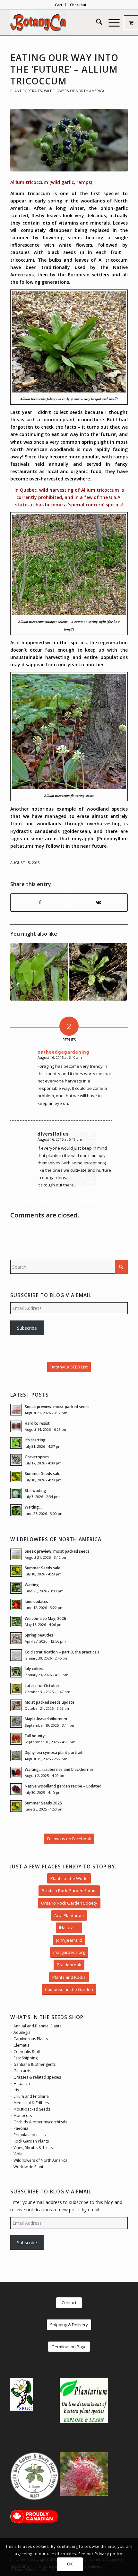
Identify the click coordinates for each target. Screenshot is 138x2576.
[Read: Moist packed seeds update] (16, 1705)
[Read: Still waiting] (16, 1494)
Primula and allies (30, 2135)
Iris (16, 2090)
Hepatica (22, 2084)
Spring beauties (39, 1635)
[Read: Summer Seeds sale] (16, 1477)
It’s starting (35, 1440)
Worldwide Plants (29, 2167)
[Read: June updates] (16, 1605)
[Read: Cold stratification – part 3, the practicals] (16, 1655)
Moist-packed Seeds (32, 2109)
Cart (59, 5)
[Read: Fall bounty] (16, 1739)
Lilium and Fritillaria (31, 2096)
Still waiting (35, 1490)
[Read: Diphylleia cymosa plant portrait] (16, 1756)
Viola (18, 2154)
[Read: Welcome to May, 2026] (16, 1621)
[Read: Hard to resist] (16, 1426)
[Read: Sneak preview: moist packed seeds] (16, 1410)
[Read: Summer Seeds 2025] (16, 1806)
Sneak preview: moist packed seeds (57, 1407)
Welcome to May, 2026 (45, 1618)
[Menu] (111, 23)
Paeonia (21, 2128)
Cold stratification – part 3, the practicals (62, 1652)
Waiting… (33, 1507)
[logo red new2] (57, 23)
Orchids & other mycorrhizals (40, 2122)
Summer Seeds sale (43, 1473)
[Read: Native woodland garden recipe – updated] (16, 1789)
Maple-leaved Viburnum (46, 1719)
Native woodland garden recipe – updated (63, 1786)
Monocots (23, 2116)
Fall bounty (35, 1736)
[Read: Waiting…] (16, 1510)
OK (70, 2564)
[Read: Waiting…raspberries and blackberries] (16, 1772)
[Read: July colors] (16, 1672)
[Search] (96, 23)
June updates (36, 1601)
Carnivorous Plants (31, 2039)
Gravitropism (37, 1457)
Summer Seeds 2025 (43, 1803)
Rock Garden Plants (31, 2141)
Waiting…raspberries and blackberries (59, 1769)
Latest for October (42, 1685)
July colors (34, 1668)
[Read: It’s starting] (16, 1443)
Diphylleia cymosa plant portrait (54, 1752)
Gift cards (22, 2071)
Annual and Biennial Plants (37, 2026)
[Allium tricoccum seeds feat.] (69, 140)
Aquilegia (22, 2032)
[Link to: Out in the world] (39, 972)
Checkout (78, 5)
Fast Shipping (26, 2058)
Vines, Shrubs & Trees (33, 2148)
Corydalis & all (27, 2052)
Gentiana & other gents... (36, 2064)
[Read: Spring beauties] (16, 1638)
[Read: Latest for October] (16, 1689)
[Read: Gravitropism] (16, 1460)
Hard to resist (37, 1423)
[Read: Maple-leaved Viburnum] (16, 1722)
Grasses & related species (37, 2077)
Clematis (21, 2045)
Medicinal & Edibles (31, 2103)
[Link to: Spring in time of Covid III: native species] (98, 972)
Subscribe (27, 1328)
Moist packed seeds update (50, 1702)
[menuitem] (59, 5)
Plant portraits (26, 91)
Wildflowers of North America (74, 91)
